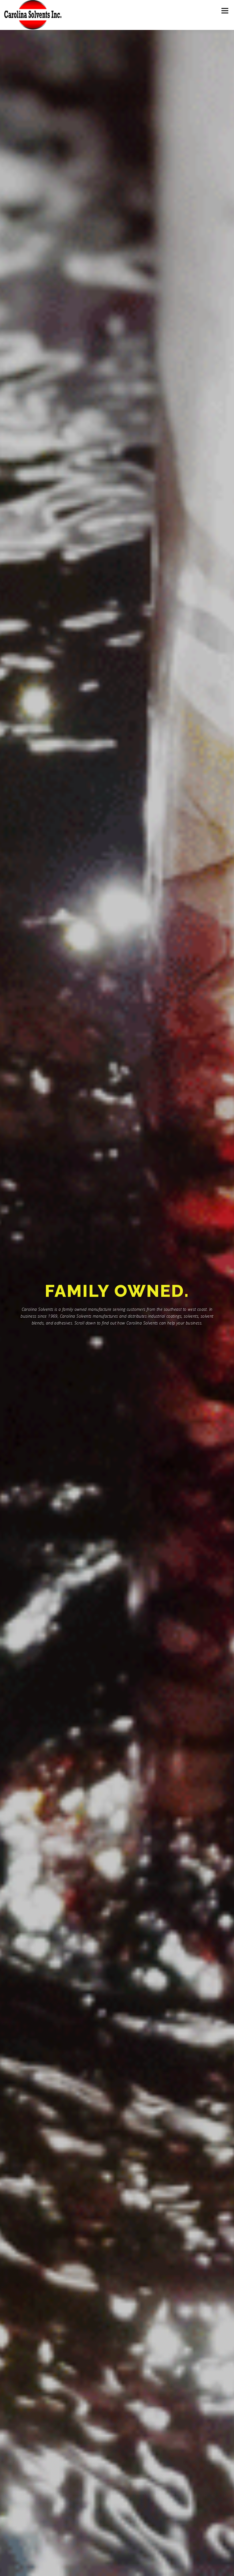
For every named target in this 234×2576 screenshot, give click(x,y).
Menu (225, 11)
